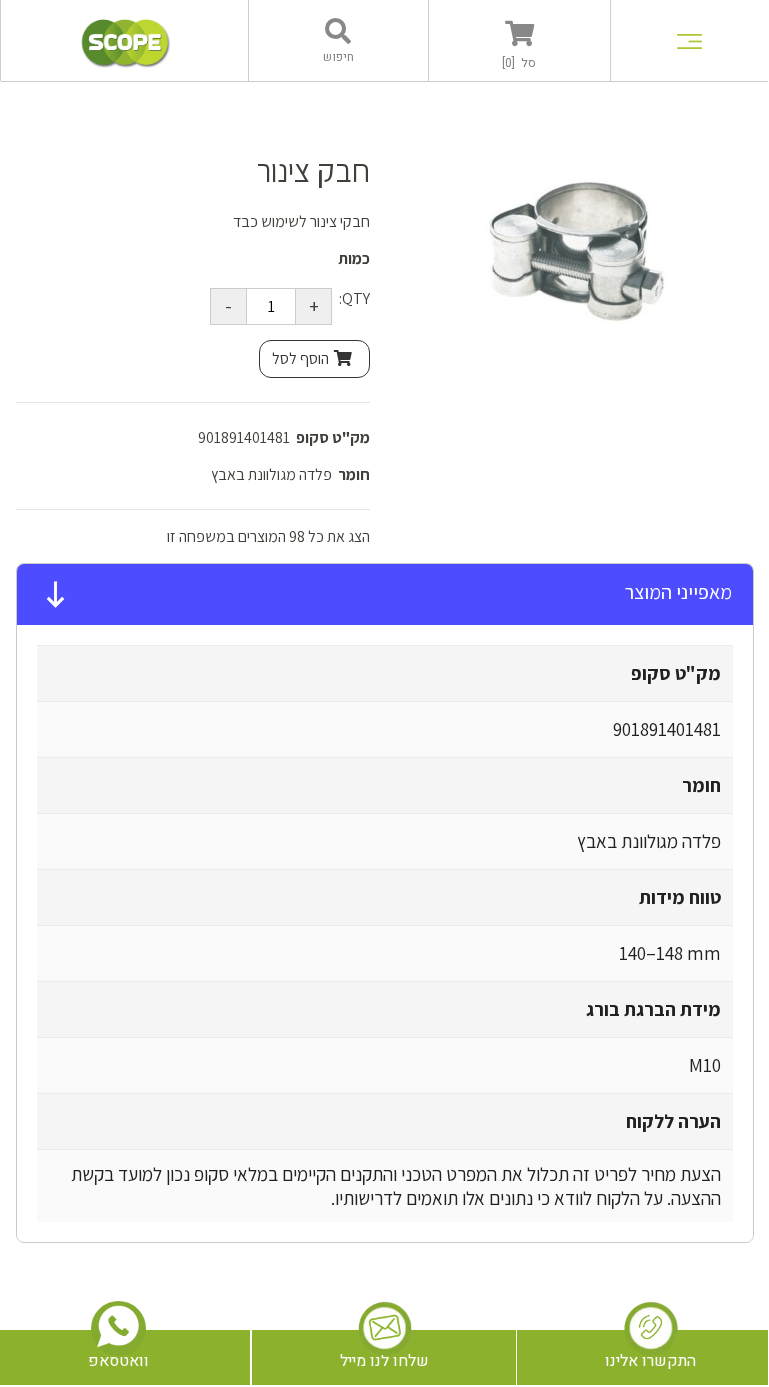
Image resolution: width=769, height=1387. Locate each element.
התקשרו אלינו (650, 1361)
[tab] (385, 595)
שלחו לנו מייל (384, 1361)
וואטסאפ (118, 1361)
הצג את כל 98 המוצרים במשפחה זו (268, 536)
